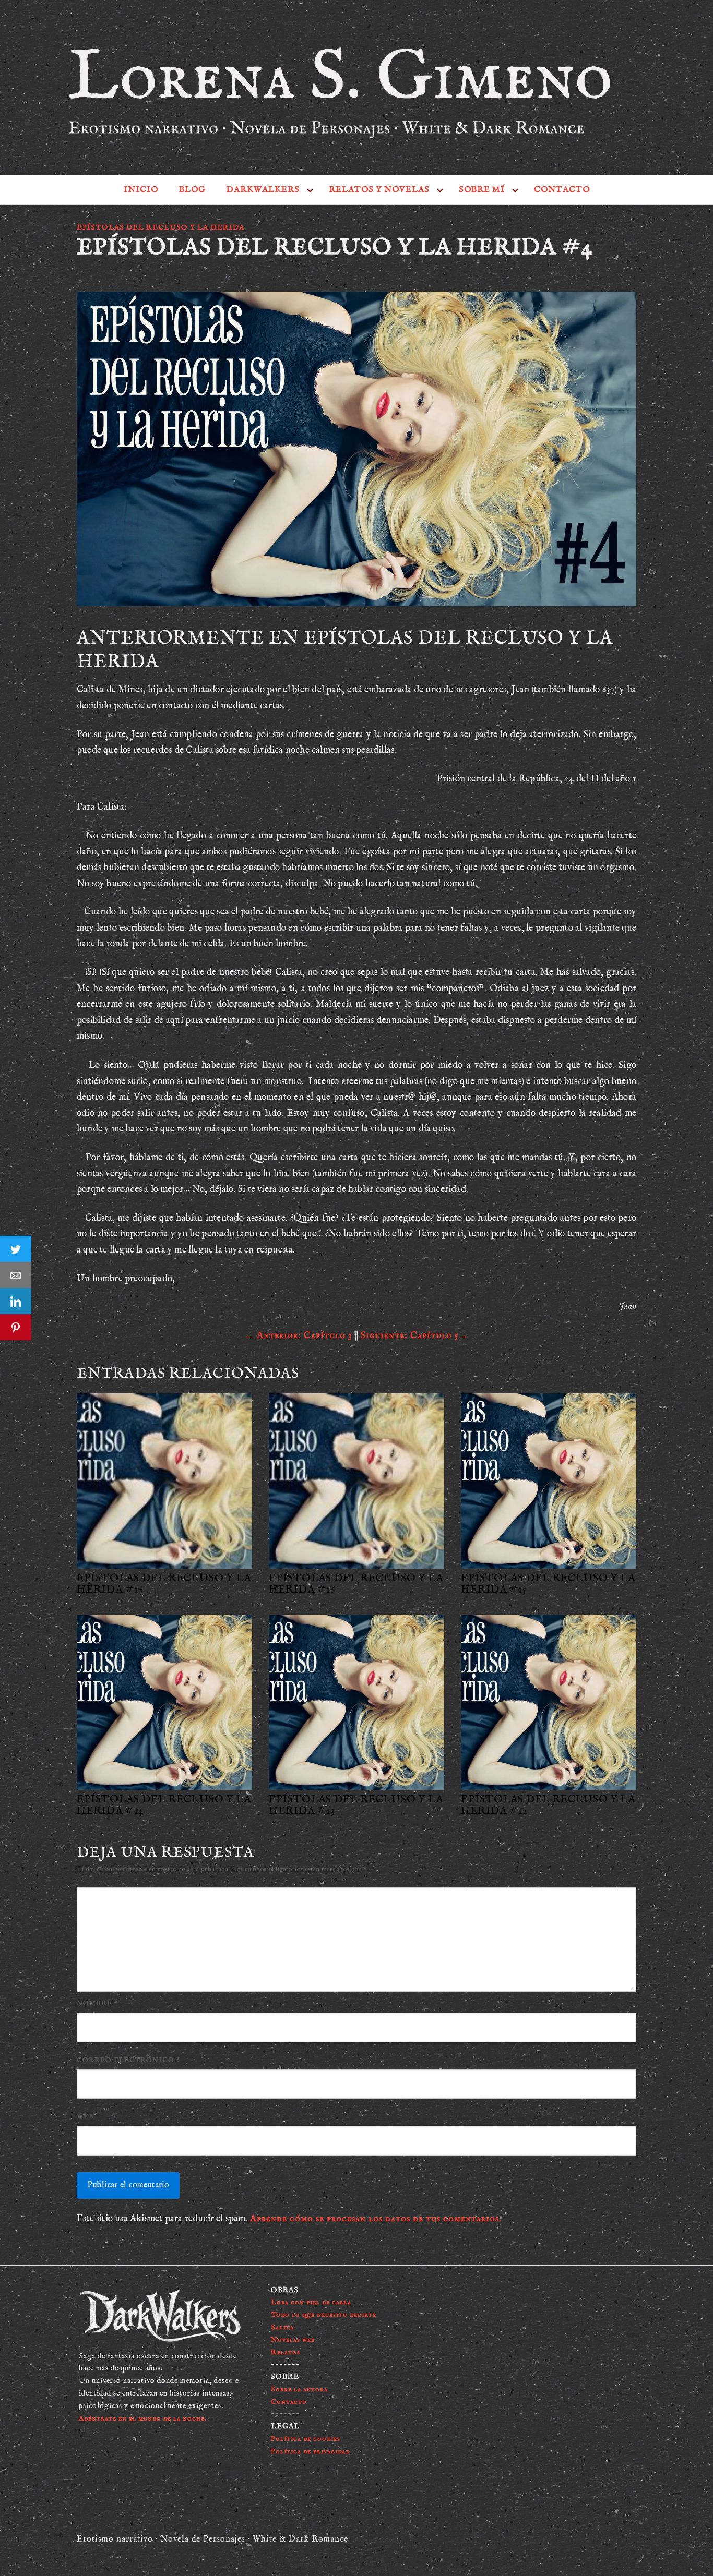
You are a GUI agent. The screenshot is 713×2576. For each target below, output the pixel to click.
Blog (192, 190)
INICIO (141, 190)
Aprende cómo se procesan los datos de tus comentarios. (376, 2219)
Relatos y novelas (379, 190)
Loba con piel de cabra (311, 2302)
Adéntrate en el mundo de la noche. (143, 2418)
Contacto (562, 190)
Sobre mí (482, 190)
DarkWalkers (263, 190)
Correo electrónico (128, 2060)
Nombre (97, 2003)
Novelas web (293, 2340)
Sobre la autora (299, 2389)
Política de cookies (306, 2439)
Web (85, 2117)
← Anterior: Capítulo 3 (298, 1336)
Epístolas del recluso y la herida (161, 227)
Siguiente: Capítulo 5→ (415, 1336)
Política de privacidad (310, 2451)
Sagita (282, 2327)
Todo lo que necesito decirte (324, 2315)
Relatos (286, 2352)
